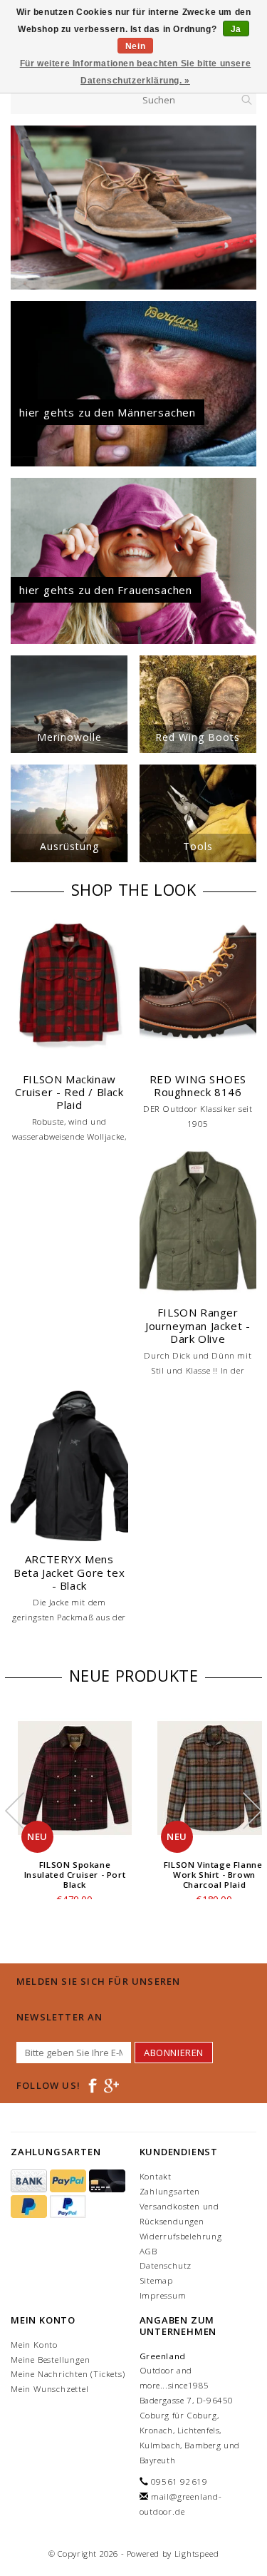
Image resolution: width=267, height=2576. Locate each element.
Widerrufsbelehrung (181, 2236)
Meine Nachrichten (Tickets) (68, 2374)
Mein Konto (34, 2345)
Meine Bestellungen (50, 2360)
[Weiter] (245, 208)
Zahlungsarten (170, 2191)
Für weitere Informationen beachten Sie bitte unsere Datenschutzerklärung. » (136, 72)
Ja (236, 29)
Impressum (163, 2295)
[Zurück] (22, 208)
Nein (135, 46)
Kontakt (156, 2176)
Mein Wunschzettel (50, 2389)
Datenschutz (166, 2265)
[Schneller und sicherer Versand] (133, 208)
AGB (148, 2251)
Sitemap (157, 2280)
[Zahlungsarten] (30, 2181)
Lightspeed (197, 2554)
